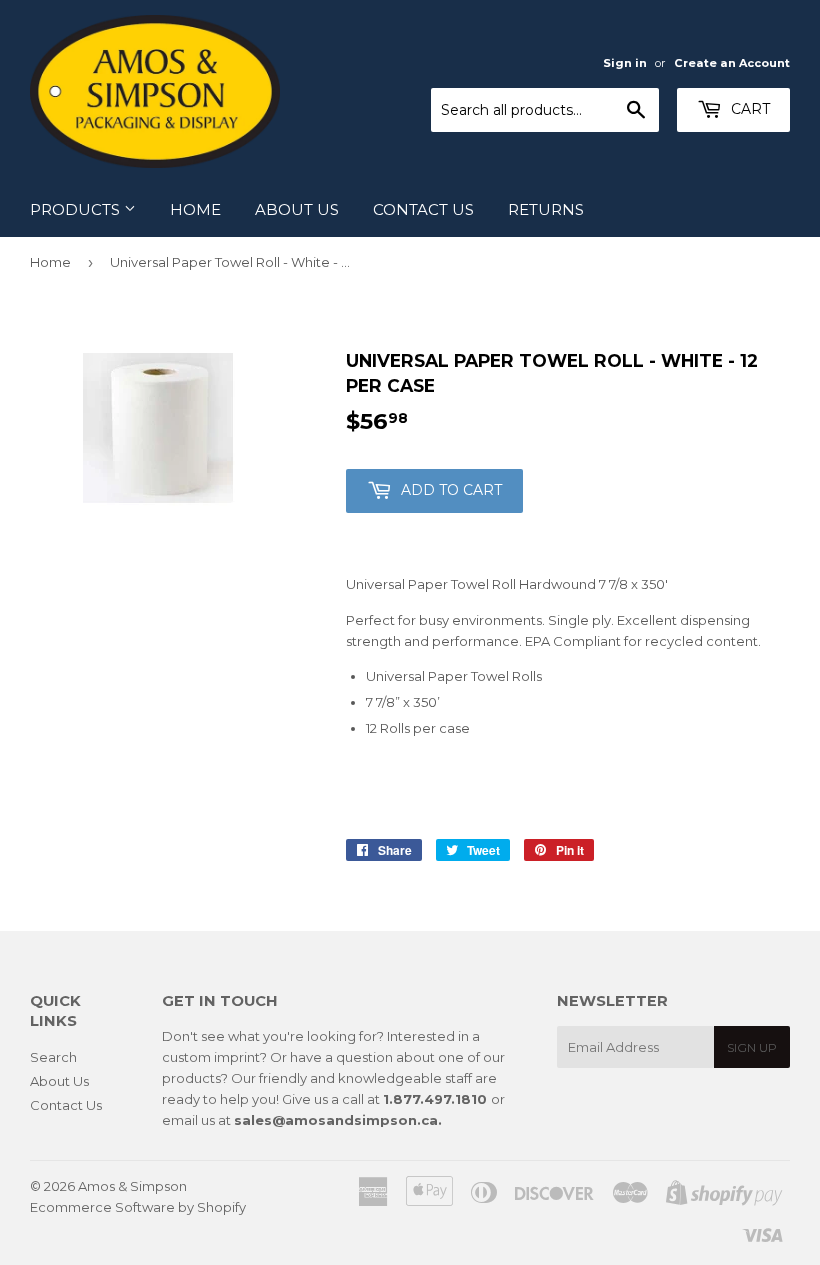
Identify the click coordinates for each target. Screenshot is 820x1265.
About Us (297, 209)
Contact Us (423, 209)
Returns (546, 209)
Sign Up (752, 1047)
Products (77, 209)
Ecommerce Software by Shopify (138, 1207)
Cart (748, 109)
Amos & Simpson (132, 1186)
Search (53, 1057)
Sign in (625, 63)
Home (195, 209)
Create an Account (732, 63)
